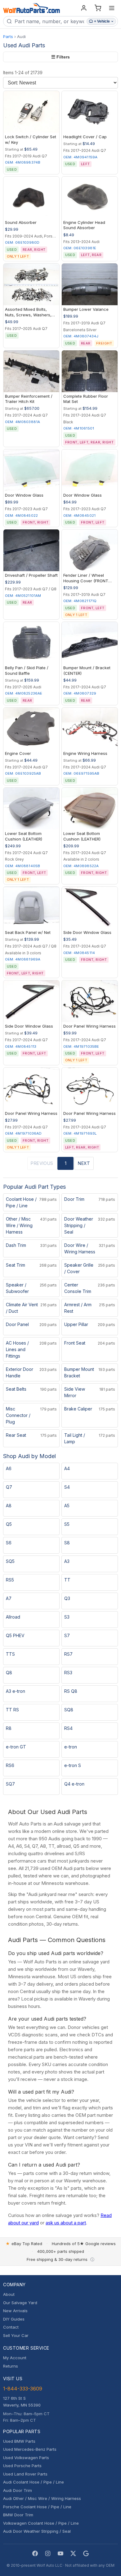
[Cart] (98, 8)
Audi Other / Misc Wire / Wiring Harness (42, 2498)
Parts (8, 36)
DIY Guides (14, 2319)
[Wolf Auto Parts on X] (73, 2553)
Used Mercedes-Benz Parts (30, 2449)
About (9, 2294)
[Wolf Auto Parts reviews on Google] (86, 2553)
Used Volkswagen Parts (26, 2458)
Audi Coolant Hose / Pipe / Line (34, 2482)
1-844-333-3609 (23, 2389)
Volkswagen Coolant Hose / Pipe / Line (41, 2523)
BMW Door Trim (18, 2515)
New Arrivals (15, 2311)
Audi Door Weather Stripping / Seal (37, 2531)
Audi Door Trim (18, 2490)
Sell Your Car (16, 2335)
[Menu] (112, 8)
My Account (15, 2358)
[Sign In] (84, 8)
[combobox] (49, 21)
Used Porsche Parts (22, 2466)
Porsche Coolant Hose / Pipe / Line (37, 2507)
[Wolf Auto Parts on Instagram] (48, 2553)
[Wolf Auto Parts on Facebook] (35, 2553)
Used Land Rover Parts (25, 2474)
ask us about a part (66, 2223)
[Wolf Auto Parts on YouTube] (60, 2553)
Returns (11, 2366)
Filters (60, 57)
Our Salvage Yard (20, 2303)
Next (84, 1163)
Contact (11, 2327)
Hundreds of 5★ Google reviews (84, 2244)
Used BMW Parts (19, 2441)
